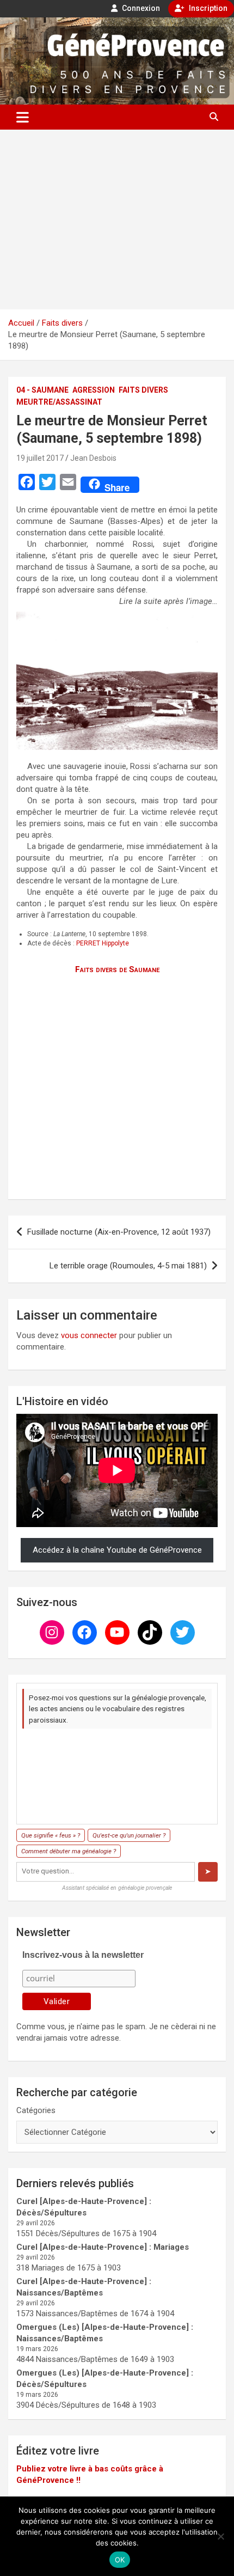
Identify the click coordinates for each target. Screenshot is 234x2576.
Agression (94, 390)
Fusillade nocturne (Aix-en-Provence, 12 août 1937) (119, 1232)
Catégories (36, 2110)
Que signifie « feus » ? (51, 1835)
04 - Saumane (42, 390)
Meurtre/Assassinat (59, 402)
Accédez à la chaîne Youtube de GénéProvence (117, 1550)
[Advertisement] (117, 219)
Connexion (140, 8)
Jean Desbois (93, 458)
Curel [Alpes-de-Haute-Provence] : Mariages (103, 2247)
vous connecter (89, 1335)
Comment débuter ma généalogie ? (69, 1851)
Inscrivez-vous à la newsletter (83, 1955)
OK (120, 2560)
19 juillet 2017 (40, 458)
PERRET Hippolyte (103, 943)
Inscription (207, 8)
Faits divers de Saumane (117, 969)
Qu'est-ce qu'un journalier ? (129, 1835)
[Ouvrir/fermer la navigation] (23, 117)
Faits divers (143, 390)
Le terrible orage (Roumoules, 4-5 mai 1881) (128, 1266)
